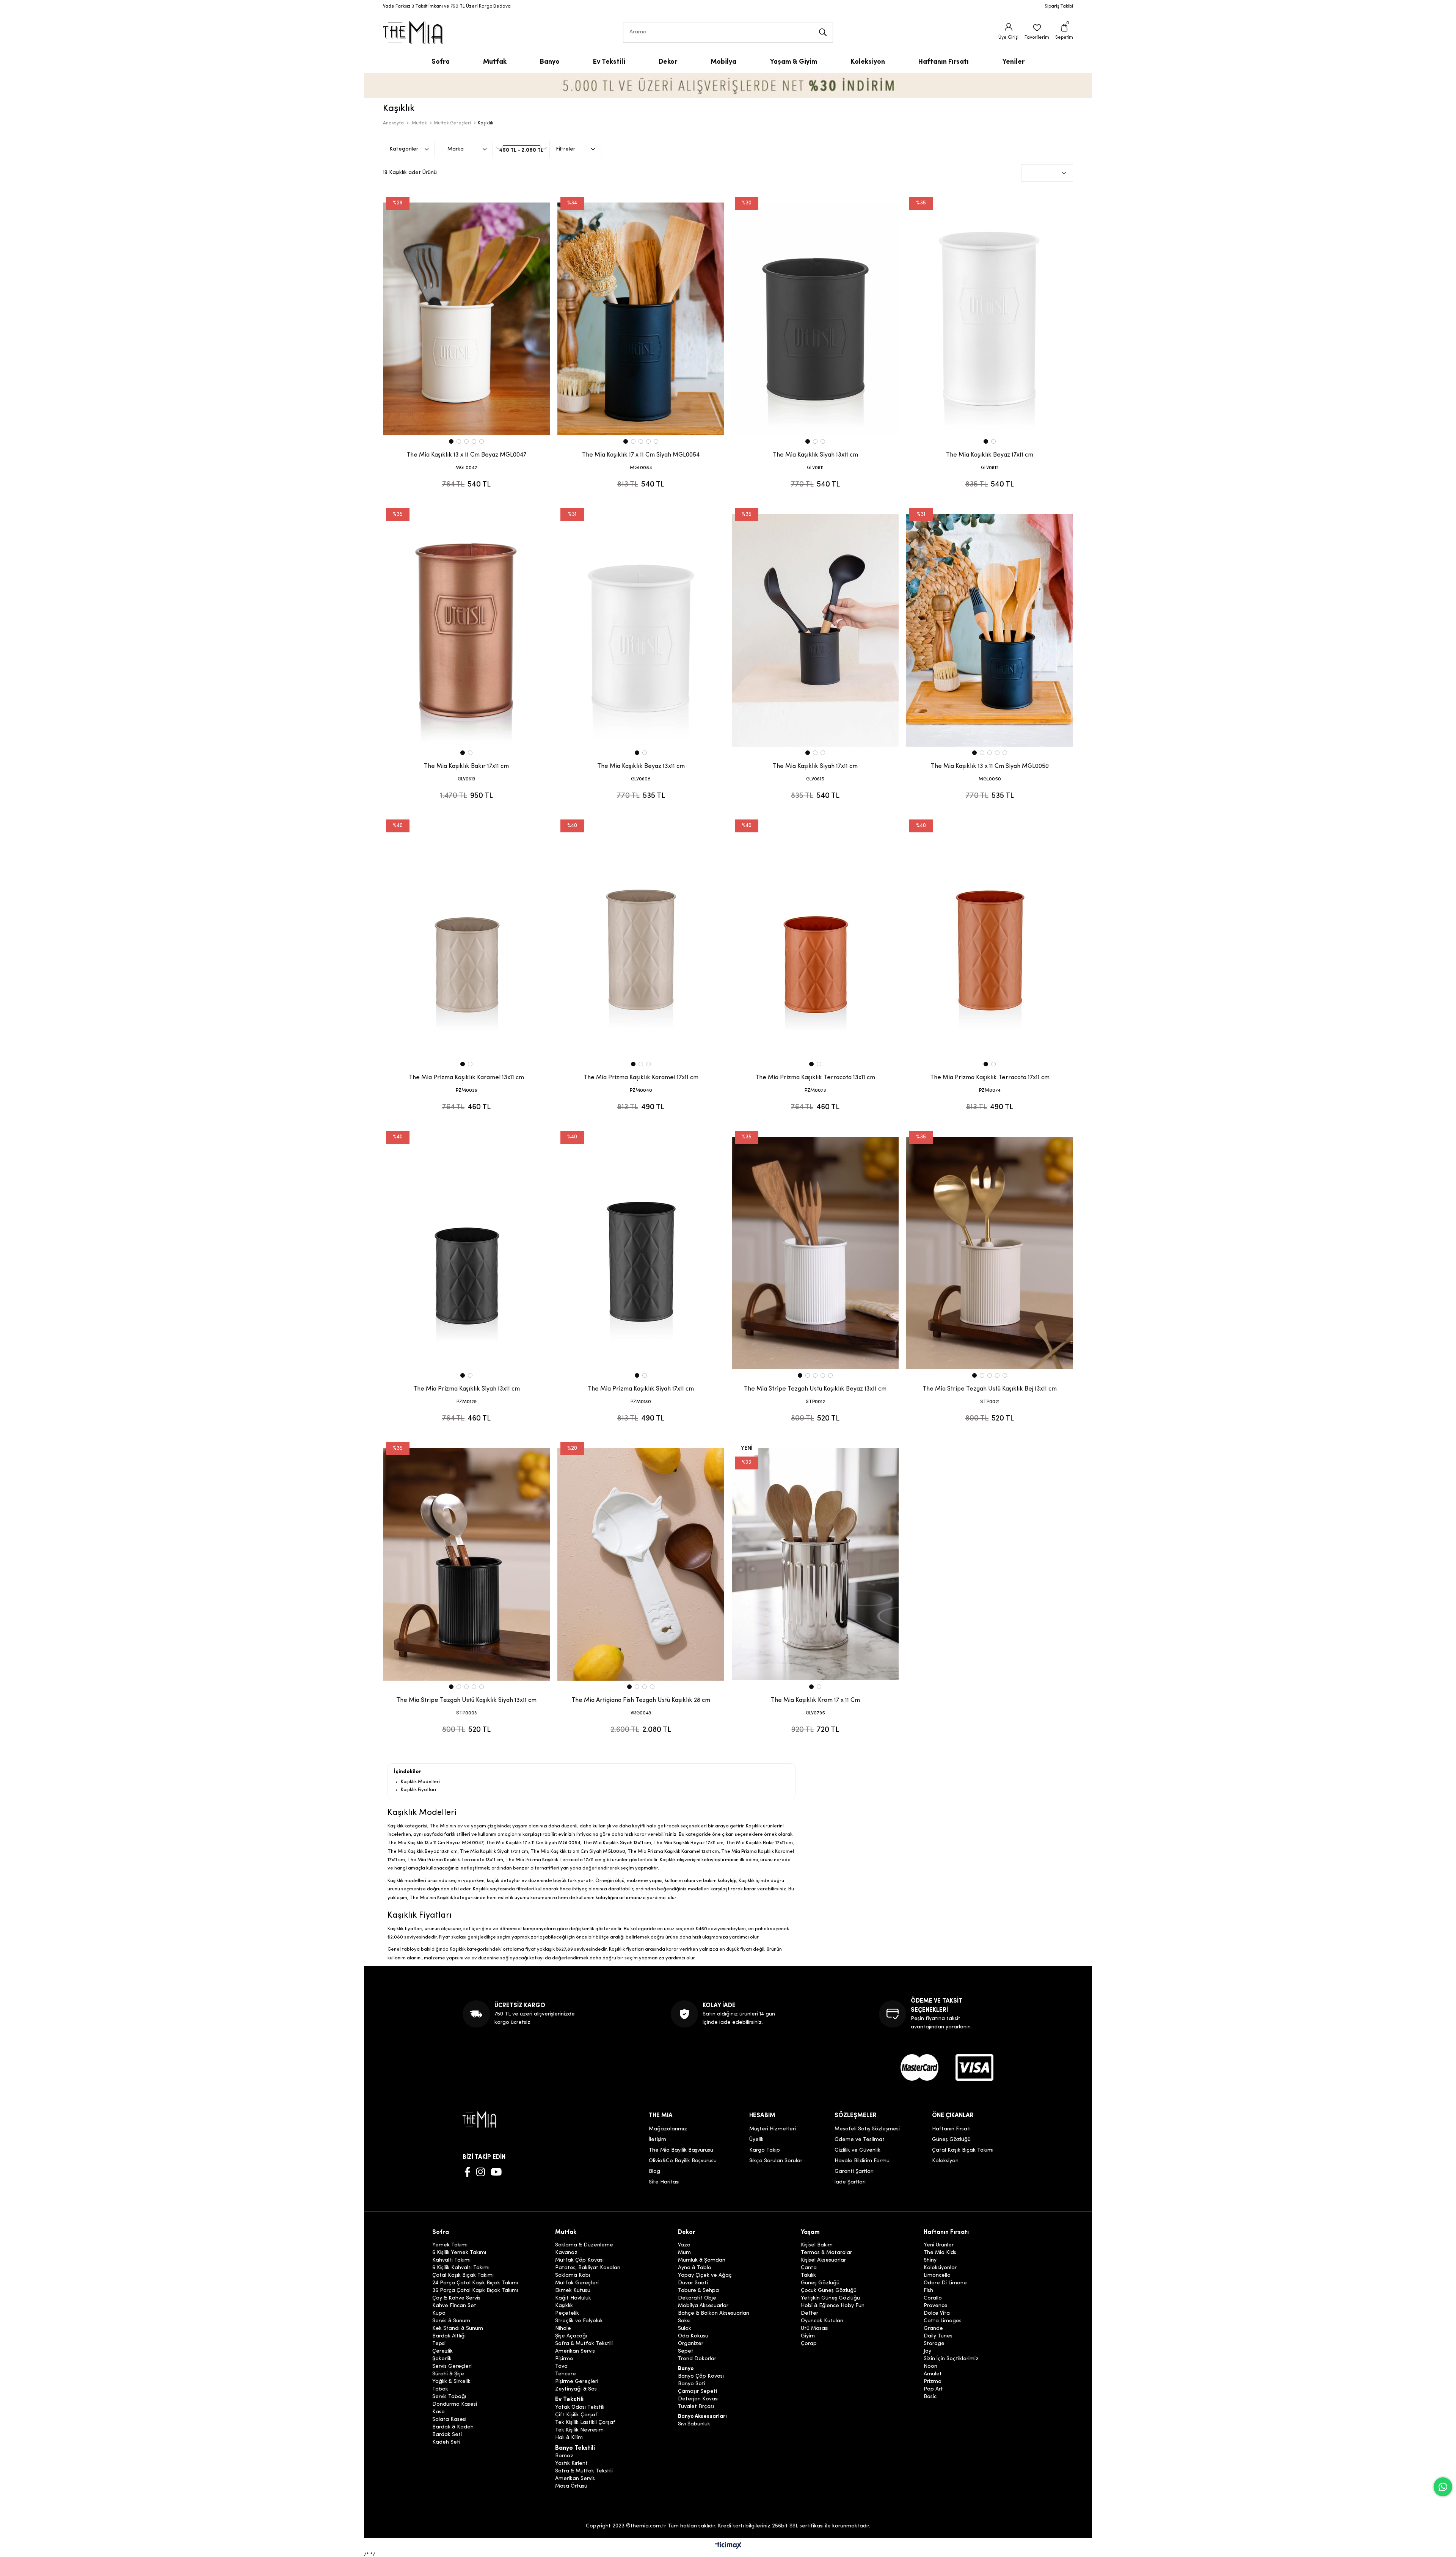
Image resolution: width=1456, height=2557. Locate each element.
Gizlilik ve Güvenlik (857, 2150)
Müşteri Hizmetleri (773, 2129)
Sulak (685, 2329)
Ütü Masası (815, 2329)
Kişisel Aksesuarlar (823, 2260)
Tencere (566, 2374)
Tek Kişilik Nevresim (579, 2430)
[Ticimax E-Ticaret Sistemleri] (728, 2546)
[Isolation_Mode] (485, 2120)
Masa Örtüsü (571, 2486)
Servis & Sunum (451, 2321)
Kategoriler (404, 149)
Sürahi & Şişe (448, 2374)
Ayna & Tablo (695, 2268)
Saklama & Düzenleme (584, 2245)
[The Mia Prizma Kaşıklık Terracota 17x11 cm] (990, 942)
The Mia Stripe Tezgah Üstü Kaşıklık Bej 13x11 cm (990, 1389)
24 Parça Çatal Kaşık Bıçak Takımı (475, 2283)
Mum (684, 2253)
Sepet (686, 2351)
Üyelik (756, 2140)
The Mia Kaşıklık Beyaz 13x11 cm (641, 766)
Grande (933, 2329)
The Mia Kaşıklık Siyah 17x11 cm (815, 766)
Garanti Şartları (854, 2172)
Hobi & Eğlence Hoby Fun (833, 2306)
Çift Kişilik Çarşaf (576, 2415)
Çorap (809, 2344)
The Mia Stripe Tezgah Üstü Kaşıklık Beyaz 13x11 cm (815, 1389)
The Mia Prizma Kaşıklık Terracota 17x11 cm (990, 1078)
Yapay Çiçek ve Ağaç (705, 2276)
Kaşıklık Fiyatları (418, 1790)
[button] (451, 441)
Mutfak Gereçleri (577, 2283)
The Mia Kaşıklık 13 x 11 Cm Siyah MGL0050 (990, 766)
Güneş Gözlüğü (951, 2140)
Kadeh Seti (446, 2442)
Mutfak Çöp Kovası (579, 2260)
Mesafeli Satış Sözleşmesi (867, 2129)
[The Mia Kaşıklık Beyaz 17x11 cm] (990, 319)
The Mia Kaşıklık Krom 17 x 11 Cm (815, 1700)
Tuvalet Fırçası (696, 2407)
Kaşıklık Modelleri (420, 1782)
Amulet (933, 2374)
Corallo (933, 2298)
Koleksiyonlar (940, 2268)
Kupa (439, 2314)
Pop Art (933, 2389)
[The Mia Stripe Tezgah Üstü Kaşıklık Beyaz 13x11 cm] (815, 1253)
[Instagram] (481, 2172)
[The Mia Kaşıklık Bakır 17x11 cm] (466, 630)
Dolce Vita (937, 2314)
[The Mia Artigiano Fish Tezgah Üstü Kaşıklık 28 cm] (641, 1564)
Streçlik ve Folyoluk (579, 2321)
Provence (936, 2306)
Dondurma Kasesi (455, 2405)
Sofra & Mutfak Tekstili (584, 2344)
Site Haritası (664, 2182)
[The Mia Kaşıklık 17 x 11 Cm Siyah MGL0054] (641, 319)
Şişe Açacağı (571, 2336)
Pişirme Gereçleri (577, 2382)
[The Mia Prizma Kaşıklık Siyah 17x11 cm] (641, 1253)
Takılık (808, 2276)
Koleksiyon (945, 2161)
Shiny (930, 2260)
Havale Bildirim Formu (862, 2161)
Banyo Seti (692, 2384)
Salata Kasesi (449, 2420)
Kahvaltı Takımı (451, 2260)
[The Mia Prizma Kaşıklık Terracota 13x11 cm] (815, 942)
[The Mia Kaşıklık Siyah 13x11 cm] (815, 319)
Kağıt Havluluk (573, 2298)
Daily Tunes (938, 2336)
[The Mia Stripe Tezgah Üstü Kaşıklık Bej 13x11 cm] (990, 1253)
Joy (927, 2351)
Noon (930, 2367)
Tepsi (439, 2344)
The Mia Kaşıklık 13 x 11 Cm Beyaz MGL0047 (466, 455)
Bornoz (564, 2456)
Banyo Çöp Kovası (701, 2376)
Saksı (684, 2321)
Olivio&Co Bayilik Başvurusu (683, 2161)
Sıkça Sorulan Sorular (776, 2161)
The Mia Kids (940, 2253)
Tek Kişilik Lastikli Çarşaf (585, 2423)
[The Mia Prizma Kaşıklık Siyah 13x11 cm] (466, 1253)
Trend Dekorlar (697, 2359)
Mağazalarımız (668, 2129)
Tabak (440, 2389)
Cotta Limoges (943, 2321)
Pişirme (564, 2359)
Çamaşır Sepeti (697, 2392)
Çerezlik (442, 2351)
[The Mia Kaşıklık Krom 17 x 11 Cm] (815, 1564)
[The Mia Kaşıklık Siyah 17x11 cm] (815, 630)
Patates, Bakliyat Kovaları (588, 2268)
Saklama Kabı (573, 2276)
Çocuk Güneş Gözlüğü (829, 2291)
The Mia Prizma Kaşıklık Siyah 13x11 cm (467, 1389)
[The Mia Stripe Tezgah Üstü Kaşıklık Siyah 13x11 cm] (466, 1564)
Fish (928, 2291)
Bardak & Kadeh (453, 2427)
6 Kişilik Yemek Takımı (459, 2253)
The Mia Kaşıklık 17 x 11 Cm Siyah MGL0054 (641, 455)
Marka (456, 149)
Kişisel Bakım (817, 2245)
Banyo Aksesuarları (702, 2417)
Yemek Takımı (450, 2245)
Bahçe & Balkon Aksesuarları (714, 2314)
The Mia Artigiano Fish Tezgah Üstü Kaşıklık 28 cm (641, 1700)
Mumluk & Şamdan (702, 2260)
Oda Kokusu (693, 2336)
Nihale (563, 2329)
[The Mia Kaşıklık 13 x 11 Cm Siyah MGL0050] (990, 630)
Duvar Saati (693, 2283)
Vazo (684, 2245)
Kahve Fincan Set (454, 2306)
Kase (439, 2412)
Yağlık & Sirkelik (451, 2382)
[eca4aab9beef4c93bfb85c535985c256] (919, 2067)
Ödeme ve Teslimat (860, 2140)
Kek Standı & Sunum (458, 2329)
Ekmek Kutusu (573, 2291)
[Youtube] (496, 2172)
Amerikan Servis (575, 2351)
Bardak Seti (447, 2435)
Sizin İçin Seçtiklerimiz (951, 2359)
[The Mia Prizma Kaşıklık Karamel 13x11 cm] (466, 942)
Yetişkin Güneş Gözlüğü (830, 2298)
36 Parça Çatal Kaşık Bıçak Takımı (475, 2291)
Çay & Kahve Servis (456, 2298)
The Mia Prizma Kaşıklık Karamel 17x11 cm (641, 1078)
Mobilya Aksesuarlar (703, 2306)
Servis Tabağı (449, 2397)
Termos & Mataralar (826, 2253)
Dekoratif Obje (697, 2298)
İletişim (657, 2140)
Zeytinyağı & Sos (576, 2389)
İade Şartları (850, 2182)
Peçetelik (567, 2314)
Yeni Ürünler (939, 2245)
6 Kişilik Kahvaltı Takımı (461, 2268)
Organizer (691, 2344)
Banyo (686, 2369)
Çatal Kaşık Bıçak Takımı (963, 2150)
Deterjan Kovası (698, 2399)
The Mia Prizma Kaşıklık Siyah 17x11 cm (641, 1389)
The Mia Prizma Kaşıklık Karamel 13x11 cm (466, 1078)
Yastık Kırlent (571, 2464)
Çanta (809, 2268)
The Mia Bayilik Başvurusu (681, 2150)
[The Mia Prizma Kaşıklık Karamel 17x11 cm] (641, 942)
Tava (561, 2367)
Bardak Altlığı (449, 2336)
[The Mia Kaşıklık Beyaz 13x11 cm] (641, 630)
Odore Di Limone (945, 2283)
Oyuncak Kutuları (822, 2321)
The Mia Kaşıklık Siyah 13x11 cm (815, 455)
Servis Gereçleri (452, 2367)
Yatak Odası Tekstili (580, 2408)
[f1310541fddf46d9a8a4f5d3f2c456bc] (974, 2067)
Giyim (808, 2336)
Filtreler (566, 149)
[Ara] (823, 32)
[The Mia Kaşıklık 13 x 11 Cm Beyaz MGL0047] (466, 319)
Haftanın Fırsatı (951, 2129)
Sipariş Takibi (1059, 6)
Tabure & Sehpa (698, 2291)
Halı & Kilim (569, 2438)
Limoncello (937, 2276)
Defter (810, 2314)
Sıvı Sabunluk (694, 2424)
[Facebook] (468, 2172)
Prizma (933, 2382)
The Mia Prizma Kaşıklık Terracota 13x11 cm (815, 1078)
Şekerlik (442, 2359)
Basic (930, 2397)
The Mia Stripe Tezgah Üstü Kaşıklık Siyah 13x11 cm (466, 1700)
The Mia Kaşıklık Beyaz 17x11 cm (990, 455)
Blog (654, 2172)
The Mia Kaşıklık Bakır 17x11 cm (466, 766)
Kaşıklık (564, 2306)
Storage (934, 2344)
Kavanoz (566, 2253)
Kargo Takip (765, 2150)
